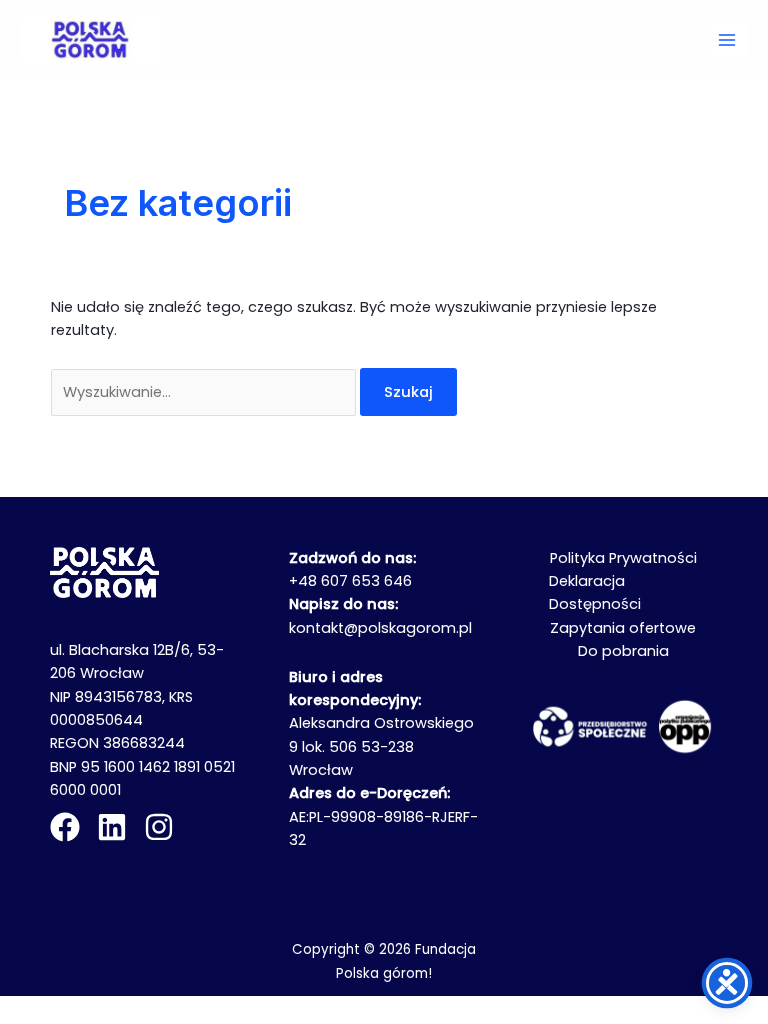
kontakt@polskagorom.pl (380, 628)
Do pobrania (623, 651)
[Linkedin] (112, 827)
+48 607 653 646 (350, 581)
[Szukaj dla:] (205, 392)
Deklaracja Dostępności (595, 592)
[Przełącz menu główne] (727, 40)
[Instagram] (159, 827)
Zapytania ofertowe (623, 628)
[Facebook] (65, 827)
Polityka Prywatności (623, 558)
